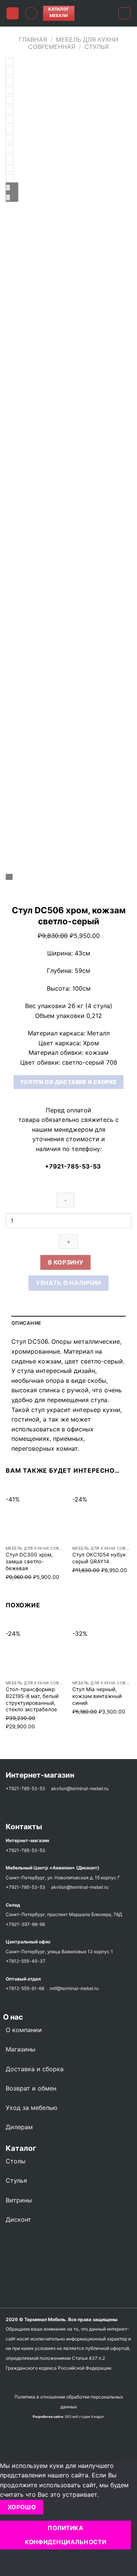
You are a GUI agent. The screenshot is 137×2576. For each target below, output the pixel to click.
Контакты (24, 1827)
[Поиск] (31, 13)
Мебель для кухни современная (73, 43)
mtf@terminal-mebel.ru (74, 1988)
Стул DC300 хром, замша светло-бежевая (29, 1561)
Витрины (19, 2200)
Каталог (21, 2148)
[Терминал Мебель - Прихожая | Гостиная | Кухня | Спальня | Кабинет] (96, 13)
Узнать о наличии (68, 1283)
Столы (16, 2161)
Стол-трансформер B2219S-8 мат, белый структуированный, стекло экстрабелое (32, 1699)
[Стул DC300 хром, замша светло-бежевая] (35, 1513)
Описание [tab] (26, 1323)
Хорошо (22, 2507)
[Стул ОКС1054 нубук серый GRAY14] (102, 1513)
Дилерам (19, 2127)
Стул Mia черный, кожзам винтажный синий (97, 1696)
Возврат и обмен (31, 2088)
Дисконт (18, 2219)
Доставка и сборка (35, 2069)
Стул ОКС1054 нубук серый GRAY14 (99, 1558)
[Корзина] (124, 13)
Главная (33, 39)
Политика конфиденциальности (65, 2535)
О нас (11, 2017)
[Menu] (13, 13)
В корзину (66, 1262)
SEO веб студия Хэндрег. (85, 2417)
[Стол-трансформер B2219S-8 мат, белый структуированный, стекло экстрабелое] (35, 1647)
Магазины (21, 2049)
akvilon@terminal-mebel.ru (80, 1788)
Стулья (97, 47)
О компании (24, 2030)
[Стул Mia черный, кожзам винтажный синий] (102, 1647)
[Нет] (7, 2563)
